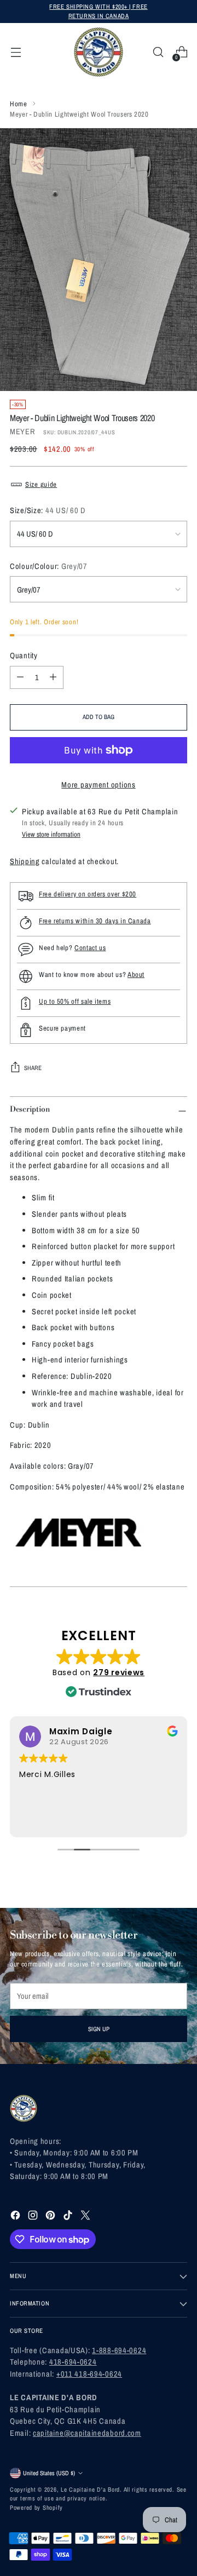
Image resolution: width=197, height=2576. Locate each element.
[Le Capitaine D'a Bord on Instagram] (34, 2217)
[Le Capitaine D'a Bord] (99, 52)
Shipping (25, 861)
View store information (51, 834)
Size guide (41, 484)
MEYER (23, 431)
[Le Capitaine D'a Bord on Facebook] (16, 2217)
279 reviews (119, 1672)
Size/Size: (48, 510)
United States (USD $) (49, 2473)
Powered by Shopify (36, 2507)
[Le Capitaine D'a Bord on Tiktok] (69, 2217)
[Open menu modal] (16, 52)
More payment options (98, 784)
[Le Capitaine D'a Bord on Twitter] (86, 2217)
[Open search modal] (158, 52)
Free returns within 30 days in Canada (95, 921)
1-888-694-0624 (119, 2350)
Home (19, 104)
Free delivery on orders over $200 (88, 894)
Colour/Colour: (49, 566)
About (136, 974)
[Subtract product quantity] (20, 677)
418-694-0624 (73, 2362)
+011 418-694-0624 (89, 2374)
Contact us (90, 948)
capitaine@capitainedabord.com (87, 2433)
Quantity (24, 655)
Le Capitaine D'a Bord (90, 2489)
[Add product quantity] (53, 677)
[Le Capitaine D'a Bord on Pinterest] (51, 2217)
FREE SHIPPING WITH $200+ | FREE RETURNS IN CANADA (98, 11)
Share (33, 1068)
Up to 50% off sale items (75, 1001)
